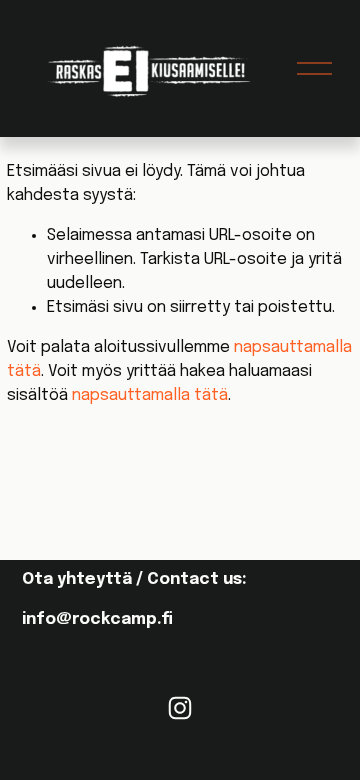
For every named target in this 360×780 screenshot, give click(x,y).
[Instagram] (180, 708)
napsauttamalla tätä (150, 395)
